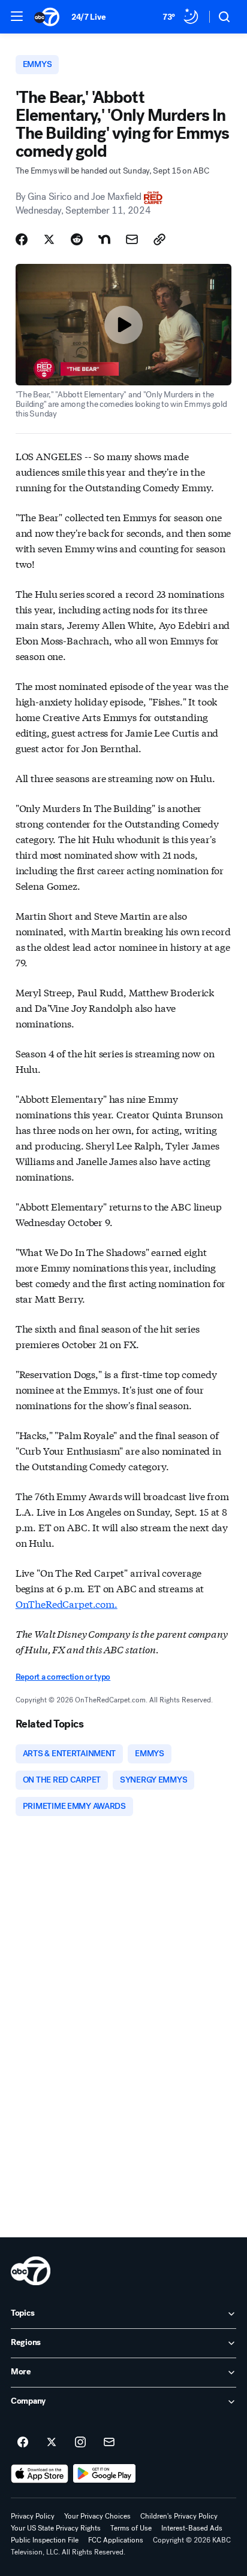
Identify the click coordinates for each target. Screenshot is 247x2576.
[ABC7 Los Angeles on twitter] (52, 2443)
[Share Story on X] (49, 239)
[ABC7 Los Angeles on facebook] (23, 2443)
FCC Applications (116, 2540)
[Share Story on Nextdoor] (104, 239)
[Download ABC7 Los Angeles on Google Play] (105, 2474)
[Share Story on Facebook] (22, 239)
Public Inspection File (45, 2540)
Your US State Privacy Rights (56, 2528)
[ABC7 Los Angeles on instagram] (80, 2443)
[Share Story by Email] (132, 239)
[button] (17, 16)
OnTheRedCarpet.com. (67, 1603)
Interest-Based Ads (192, 2528)
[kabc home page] (31, 2271)
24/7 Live (88, 17)
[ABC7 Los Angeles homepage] (47, 17)
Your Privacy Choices (97, 2516)
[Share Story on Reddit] (77, 239)
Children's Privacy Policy (179, 2516)
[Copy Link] (159, 239)
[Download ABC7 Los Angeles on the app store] (40, 2474)
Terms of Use (131, 2528)
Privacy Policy (33, 2516)
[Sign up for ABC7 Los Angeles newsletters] (109, 2443)
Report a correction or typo (63, 1677)
